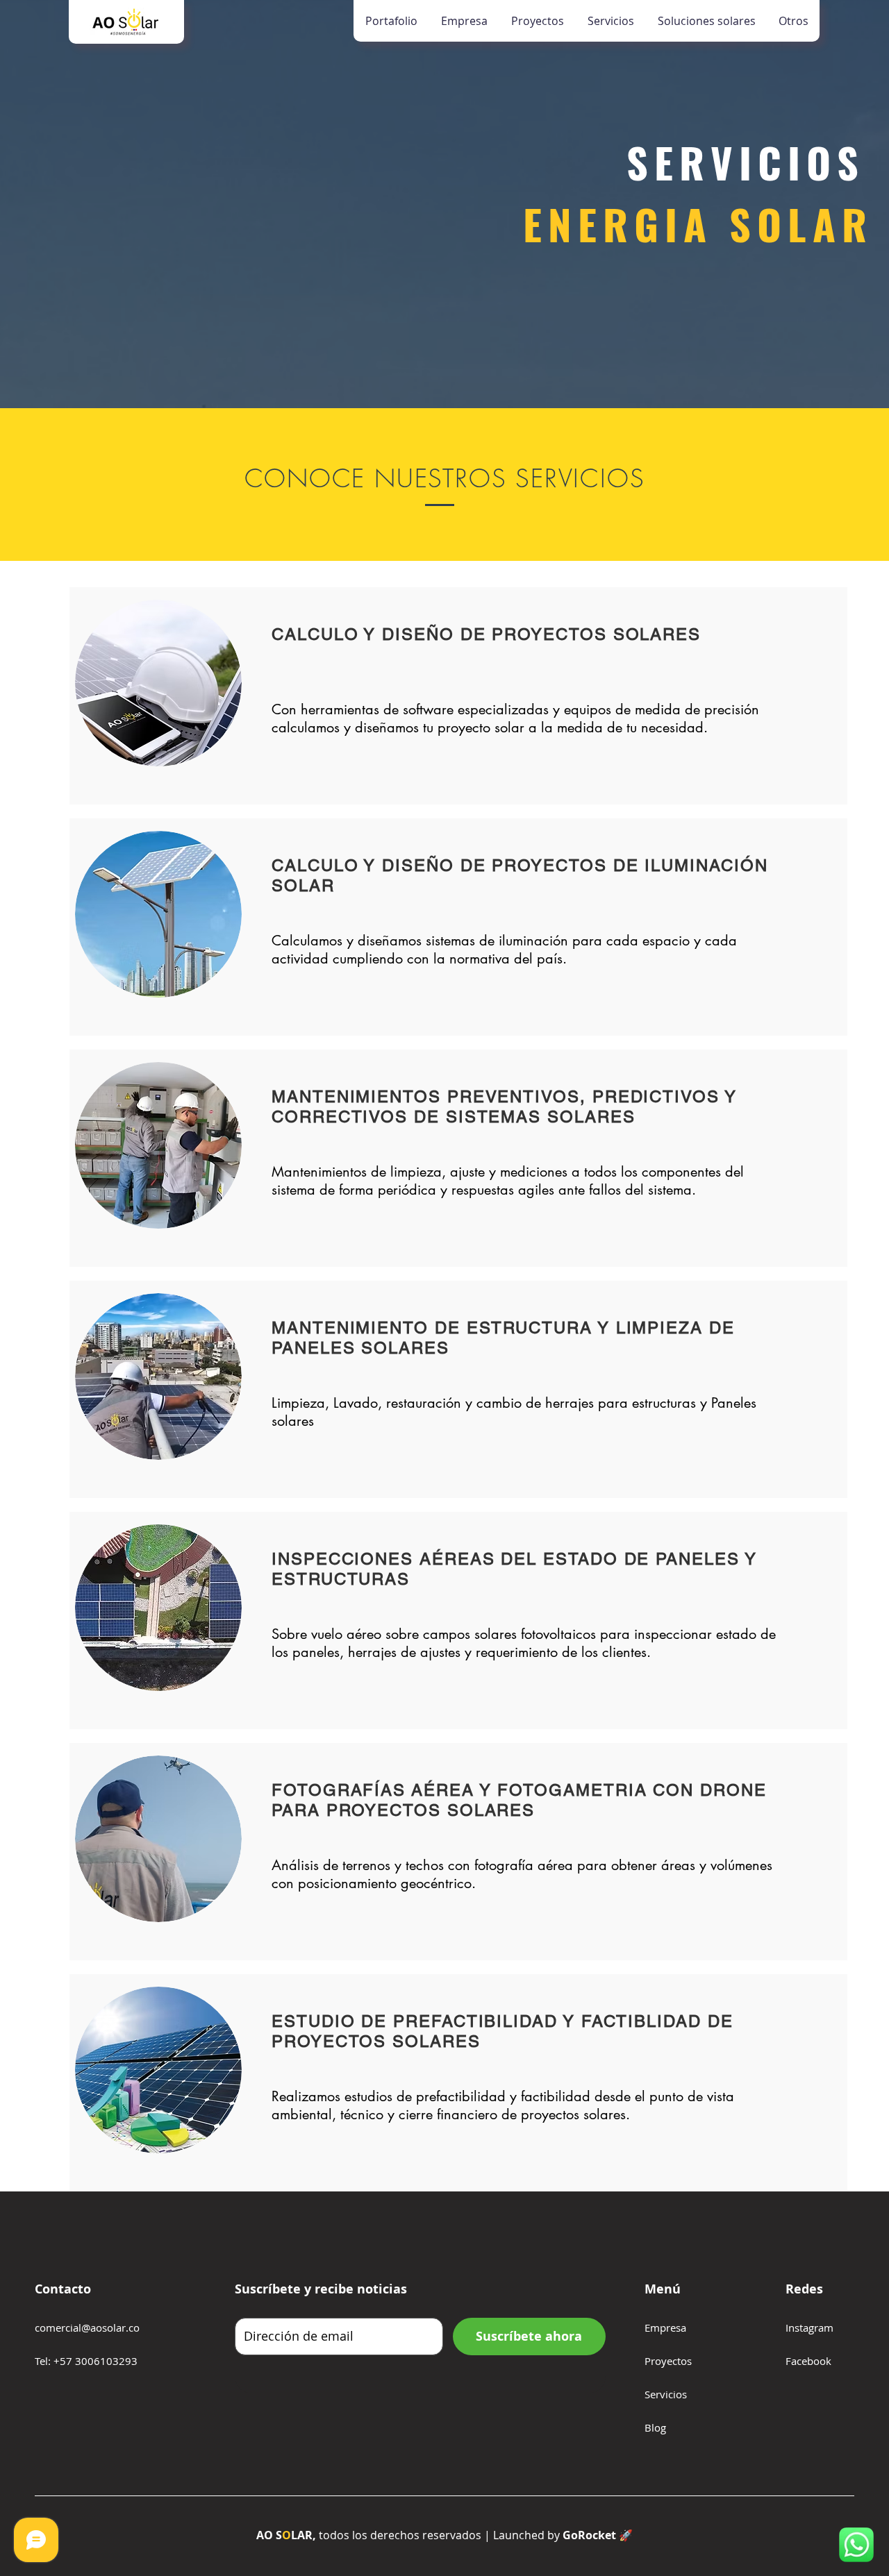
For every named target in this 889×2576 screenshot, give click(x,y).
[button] (706, 21)
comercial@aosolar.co (87, 2327)
